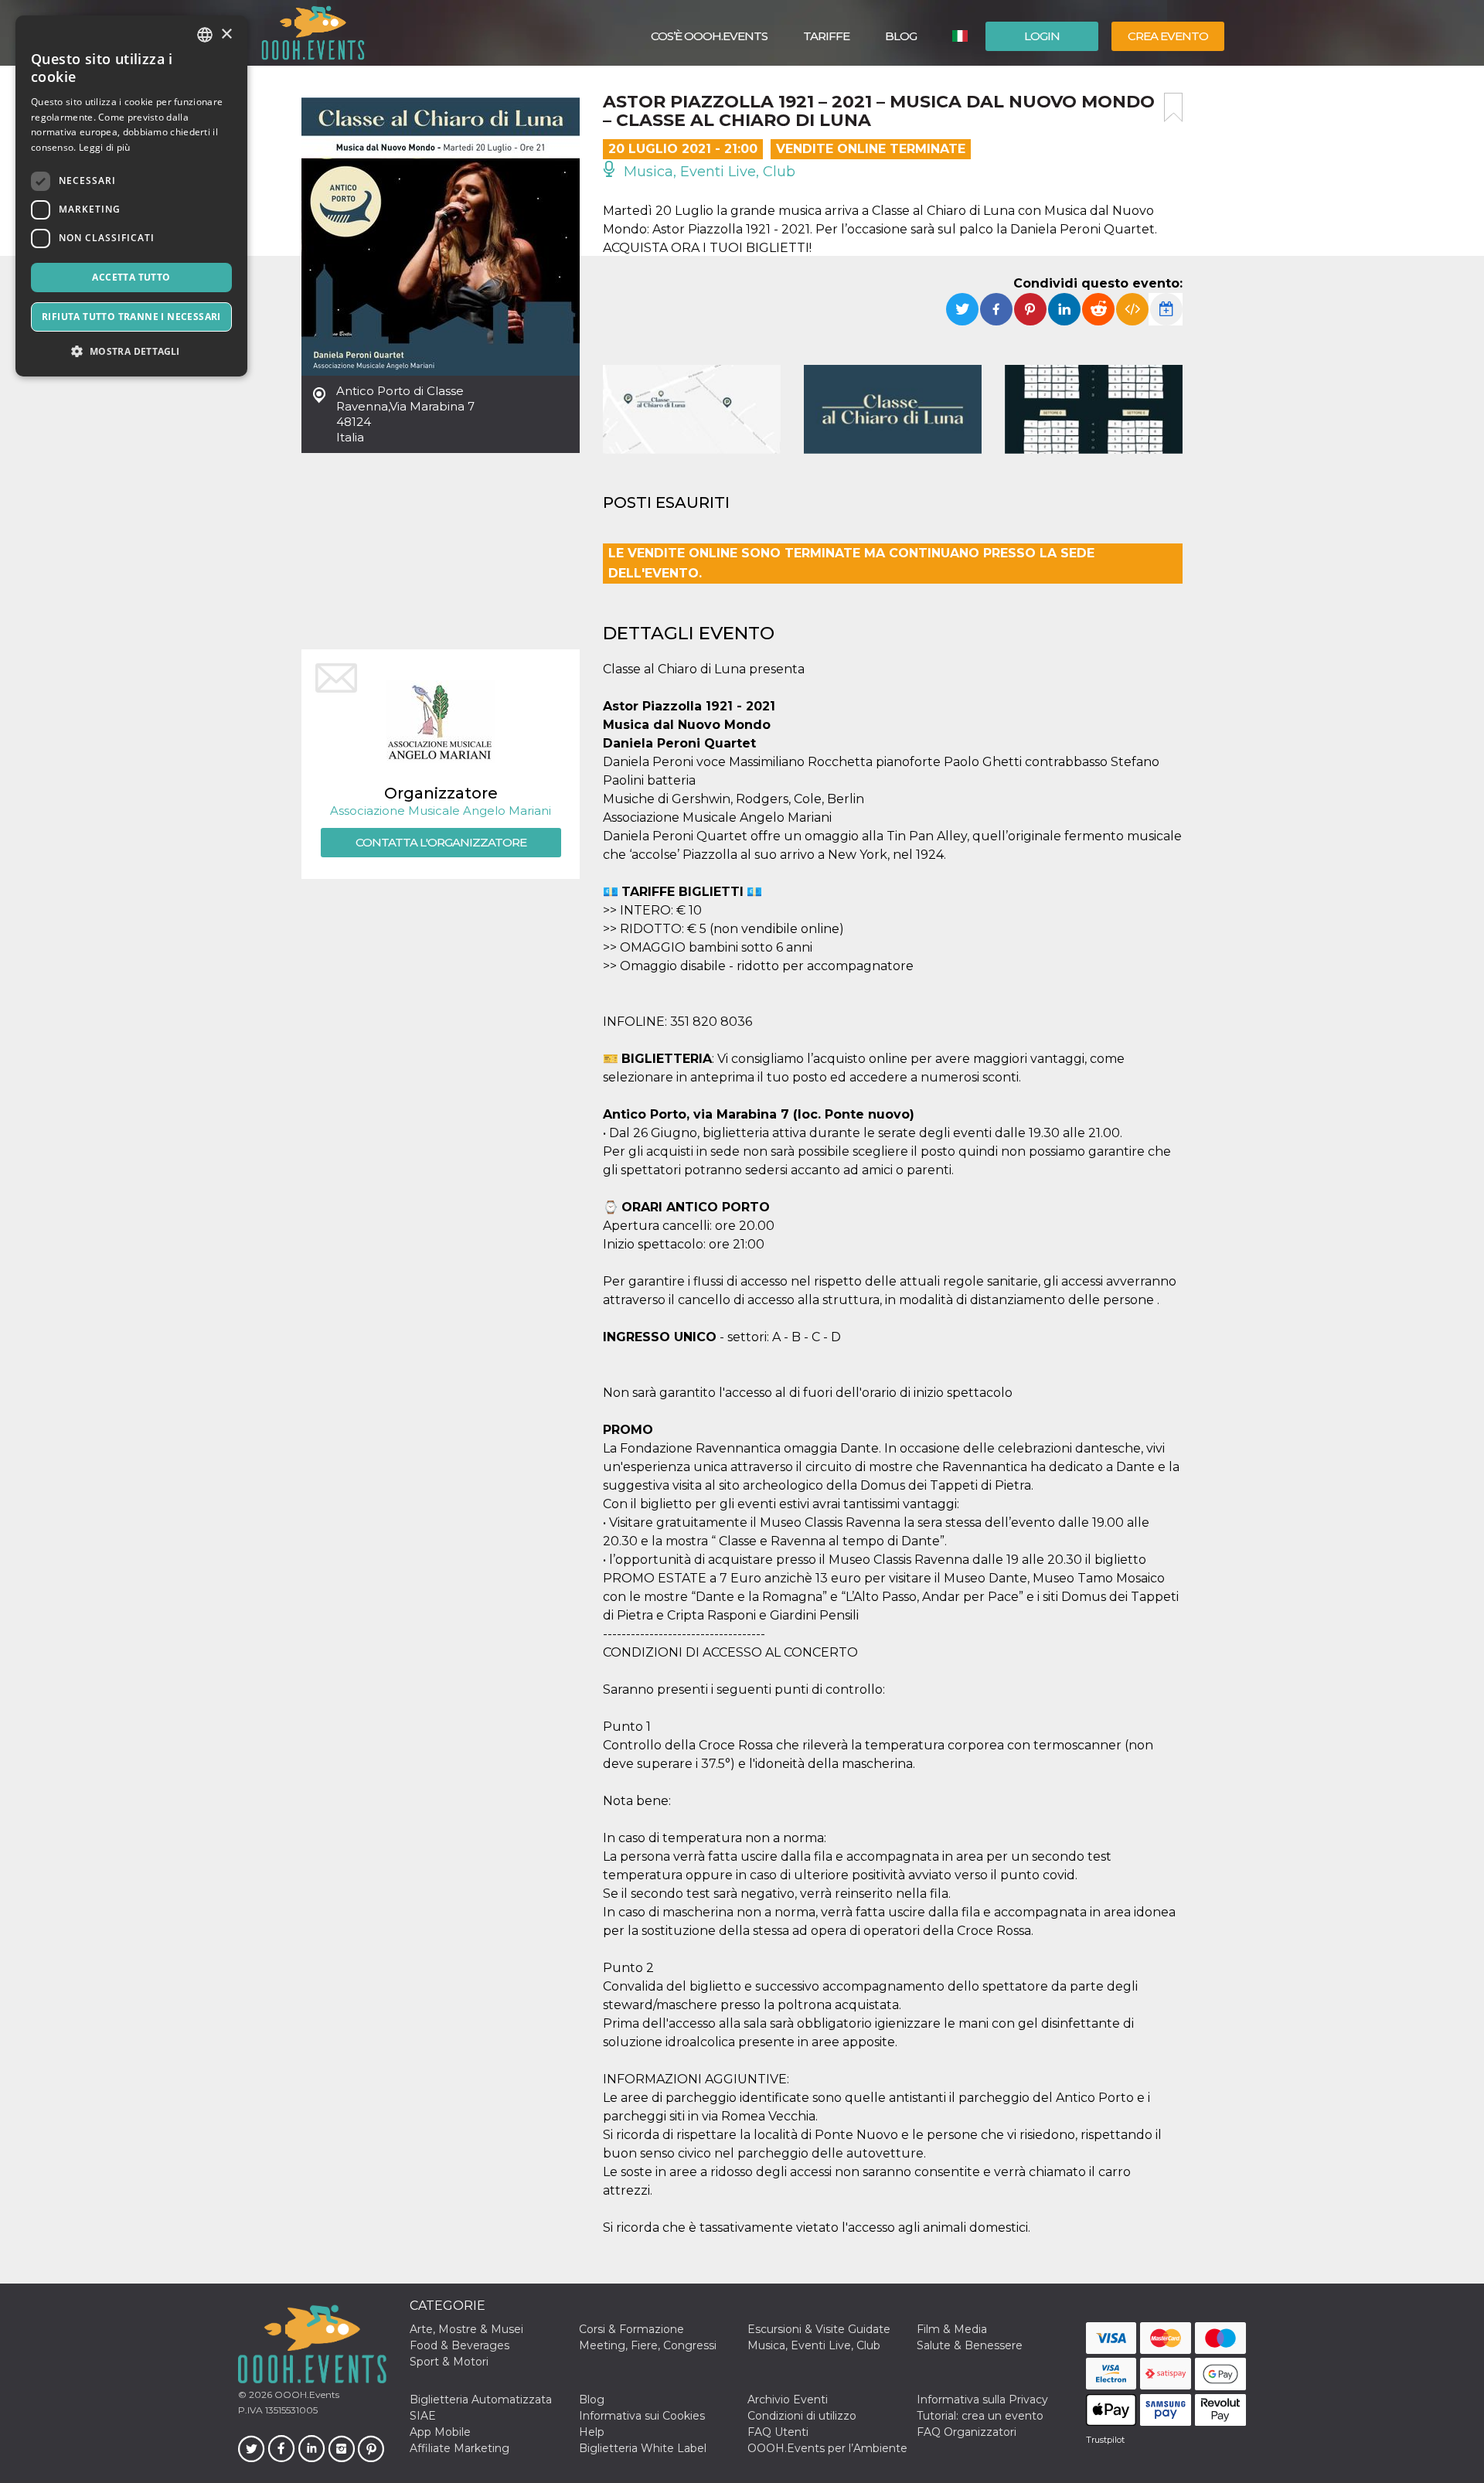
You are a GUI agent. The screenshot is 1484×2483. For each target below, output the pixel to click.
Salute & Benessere (970, 2345)
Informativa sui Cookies (642, 2416)
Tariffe (826, 36)
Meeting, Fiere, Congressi (648, 2345)
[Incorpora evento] (1132, 309)
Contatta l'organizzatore (441, 842)
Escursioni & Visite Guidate (819, 2329)
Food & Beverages (459, 2345)
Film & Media (952, 2329)
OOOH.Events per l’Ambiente (827, 2448)
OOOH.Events (306, 2394)
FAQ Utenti (778, 2432)
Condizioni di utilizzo (802, 2416)
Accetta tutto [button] (131, 277)
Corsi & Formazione (631, 2329)
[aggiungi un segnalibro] (1173, 107)
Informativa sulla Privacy (982, 2400)
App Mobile (440, 2432)
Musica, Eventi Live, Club (708, 172)
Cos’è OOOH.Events (709, 36)
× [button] (226, 34)
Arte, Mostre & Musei (466, 2329)
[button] (131, 351)
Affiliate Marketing (459, 2448)
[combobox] (205, 35)
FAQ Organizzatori (967, 2432)
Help (592, 2432)
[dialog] (131, 196)
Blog (901, 36)
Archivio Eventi (788, 2400)
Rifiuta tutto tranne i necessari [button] (131, 317)
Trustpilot (1105, 2440)
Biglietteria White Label (643, 2448)
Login (1042, 36)
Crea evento (1168, 36)
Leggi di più (105, 147)
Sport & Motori (449, 2362)
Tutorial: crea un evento (980, 2416)
